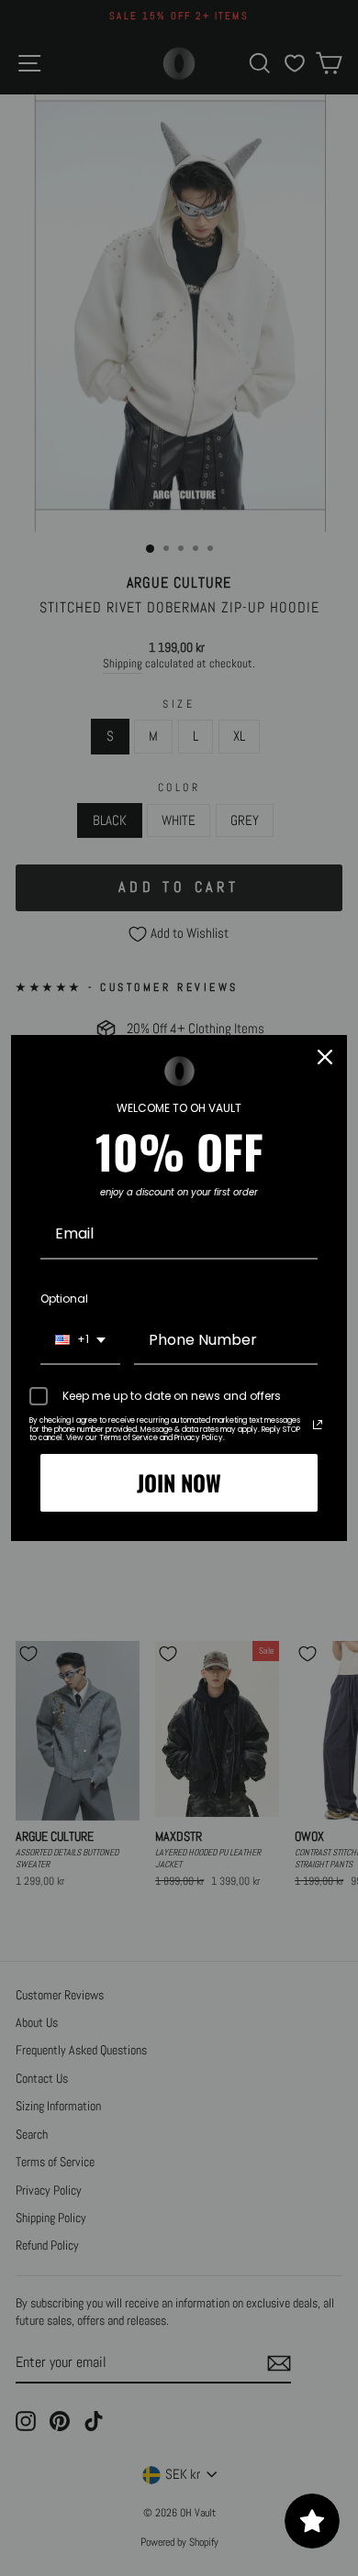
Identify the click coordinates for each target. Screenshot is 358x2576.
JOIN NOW (179, 1482)
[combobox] (80, 1341)
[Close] (325, 1057)
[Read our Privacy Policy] (318, 1425)
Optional (64, 1299)
